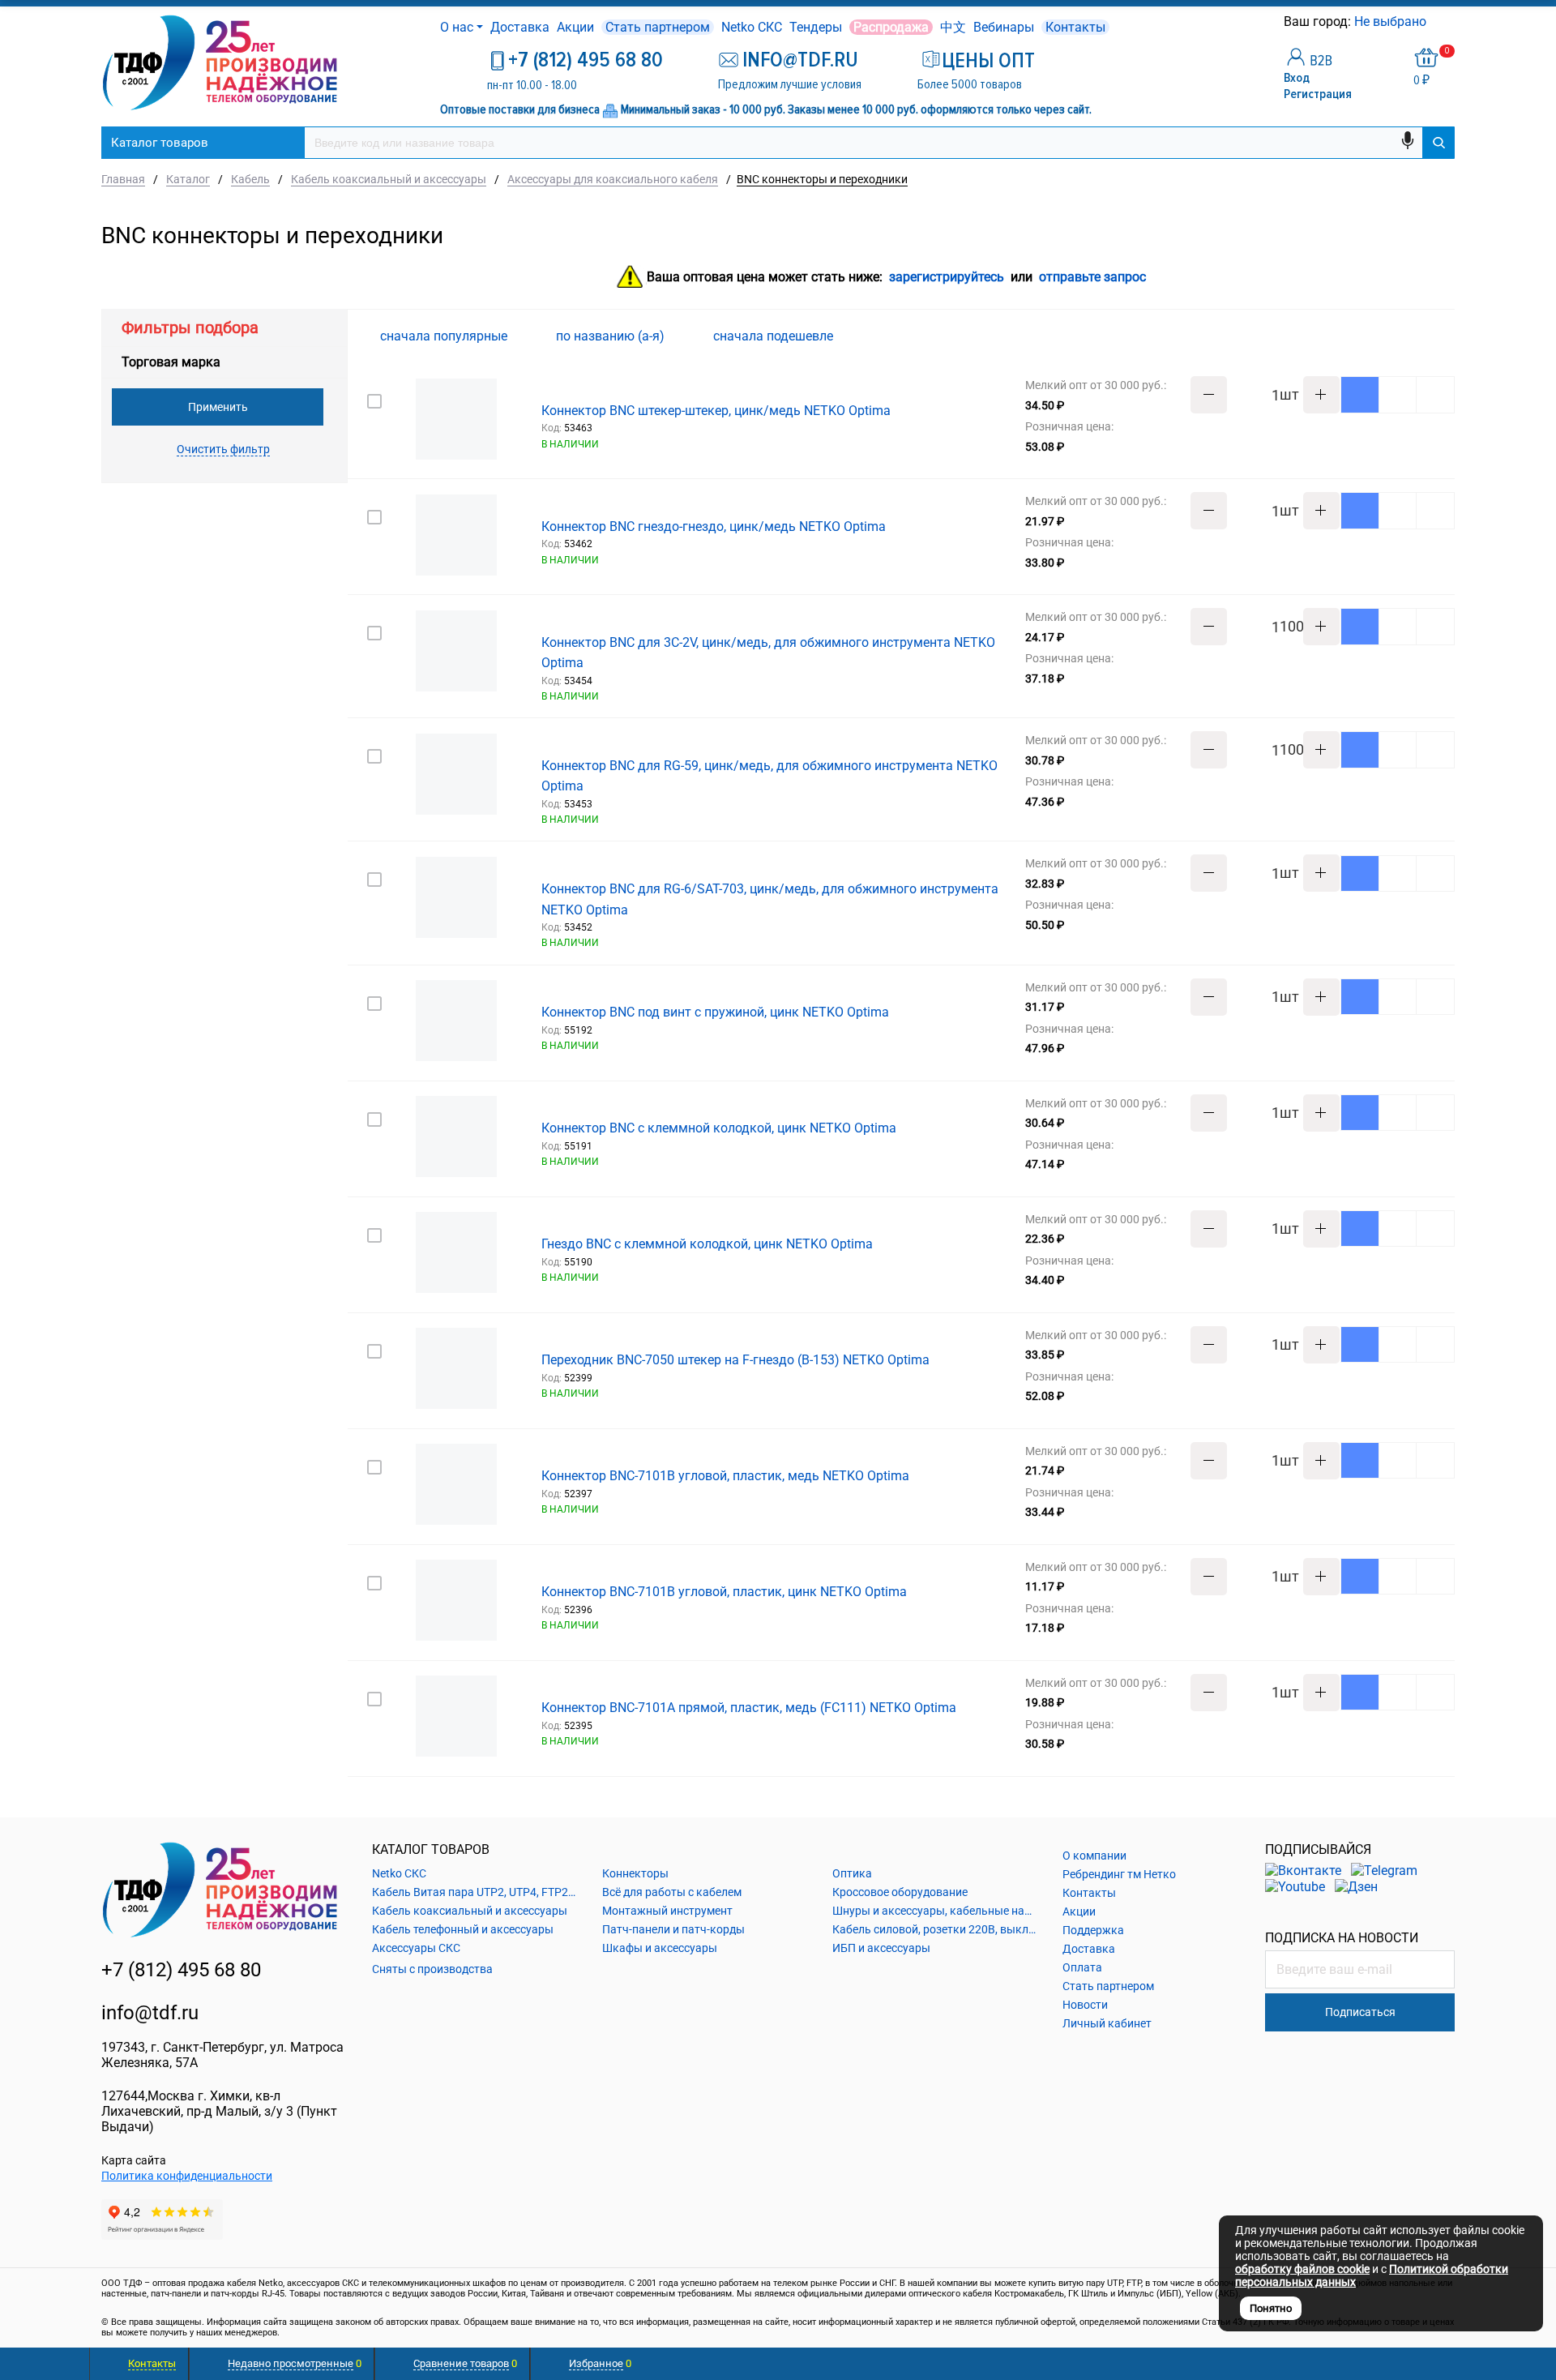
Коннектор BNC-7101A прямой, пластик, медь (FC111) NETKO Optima (749, 1708)
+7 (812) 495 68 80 (586, 60)
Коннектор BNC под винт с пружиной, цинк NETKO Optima (715, 1012)
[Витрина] (1393, 336)
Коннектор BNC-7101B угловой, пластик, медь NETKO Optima (725, 1476)
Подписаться (1360, 2012)
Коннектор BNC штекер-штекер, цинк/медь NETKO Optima (716, 411)
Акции (575, 27)
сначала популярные (445, 336)
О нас (457, 27)
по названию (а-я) (612, 336)
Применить (218, 407)
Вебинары (1004, 27)
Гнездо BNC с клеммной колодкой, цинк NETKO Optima (707, 1244)
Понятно (1271, 2308)
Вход (1297, 78)
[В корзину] (1360, 395)
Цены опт (988, 61)
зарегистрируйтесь (947, 278)
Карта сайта (134, 2160)
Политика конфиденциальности (187, 2176)
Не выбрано (1392, 21)
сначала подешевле (775, 336)
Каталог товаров (160, 143)
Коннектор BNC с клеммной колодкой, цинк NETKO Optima (719, 1128)
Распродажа (891, 27)
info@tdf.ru (150, 2013)
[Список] (1445, 336)
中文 (953, 27)
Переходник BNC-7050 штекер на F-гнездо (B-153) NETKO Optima (735, 1360)
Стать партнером (658, 27)
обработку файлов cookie (1302, 2269)
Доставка (520, 27)
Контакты (1075, 27)
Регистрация (1318, 94)
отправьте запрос (1092, 278)
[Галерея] (1419, 336)
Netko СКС (752, 27)
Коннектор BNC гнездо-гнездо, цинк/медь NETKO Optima (714, 527)
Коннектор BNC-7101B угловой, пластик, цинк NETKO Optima (724, 1592)
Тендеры (816, 27)
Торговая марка (171, 362)
